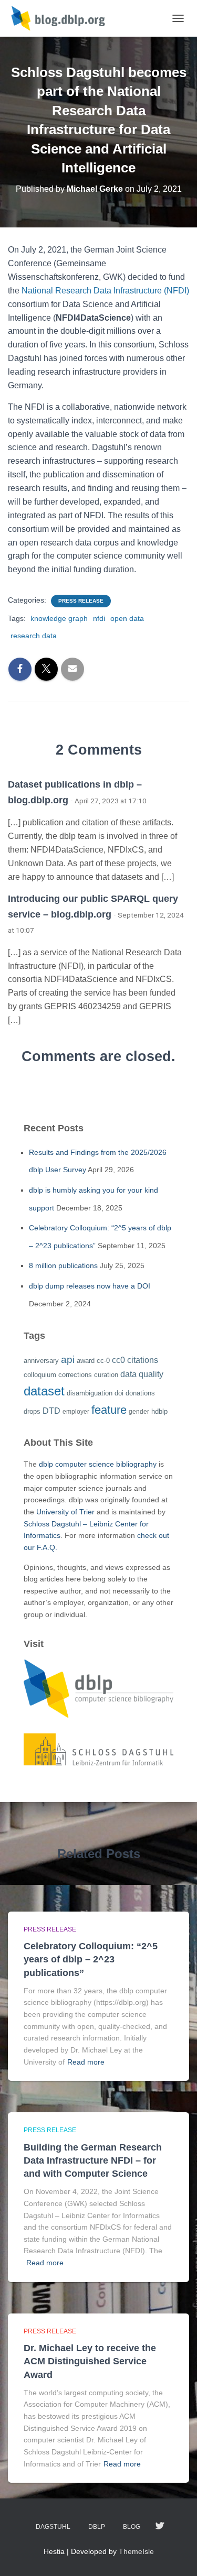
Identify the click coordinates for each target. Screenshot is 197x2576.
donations (140, 1393)
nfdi (99, 618)
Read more (86, 2062)
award (86, 1361)
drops (32, 1411)
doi (119, 1393)
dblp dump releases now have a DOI (90, 1286)
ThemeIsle (136, 2551)
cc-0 (103, 1361)
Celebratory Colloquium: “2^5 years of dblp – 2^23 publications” (91, 1959)
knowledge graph (59, 618)
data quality (142, 1374)
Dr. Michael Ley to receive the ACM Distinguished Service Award (90, 2361)
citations (143, 1360)
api (68, 1360)
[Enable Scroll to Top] (176, 2555)
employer (76, 1412)
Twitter (160, 2526)
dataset (44, 1391)
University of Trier (65, 1512)
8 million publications (63, 1265)
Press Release (81, 601)
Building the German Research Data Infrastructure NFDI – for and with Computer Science (93, 2160)
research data (34, 636)
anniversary (41, 1361)
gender (139, 1412)
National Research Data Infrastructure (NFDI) (105, 291)
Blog (132, 2527)
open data (127, 618)
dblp (97, 2527)
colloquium (40, 1375)
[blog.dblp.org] (64, 18)
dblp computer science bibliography (98, 1464)
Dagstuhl (53, 2527)
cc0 (118, 1360)
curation (106, 1375)
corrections (75, 1375)
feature (109, 1410)
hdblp (159, 1411)
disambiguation (90, 1393)
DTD (51, 1411)
